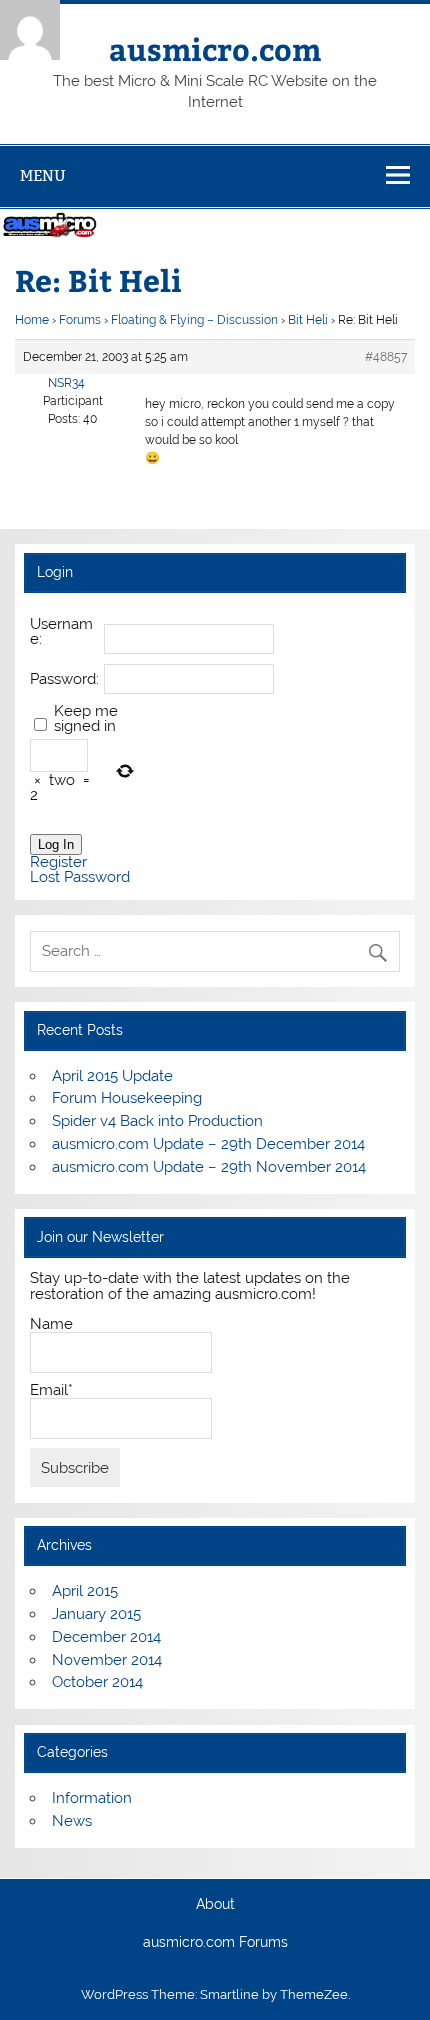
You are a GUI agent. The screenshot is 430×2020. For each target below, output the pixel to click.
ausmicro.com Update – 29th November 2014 (209, 1167)
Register (58, 862)
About (215, 1905)
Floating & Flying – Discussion (194, 320)
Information (92, 1798)
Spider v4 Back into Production (157, 1121)
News (72, 1821)
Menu (43, 175)
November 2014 (107, 1660)
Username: (61, 632)
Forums (80, 320)
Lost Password (80, 877)
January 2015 (96, 1614)
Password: (64, 679)
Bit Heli (308, 320)
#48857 (386, 357)
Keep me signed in (86, 719)
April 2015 (85, 1591)
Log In (56, 844)
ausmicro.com (215, 48)
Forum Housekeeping (127, 1098)
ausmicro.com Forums (215, 1943)
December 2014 (106, 1637)
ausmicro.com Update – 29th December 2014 (208, 1144)
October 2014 (97, 1682)
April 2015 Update (112, 1076)
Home (32, 320)
